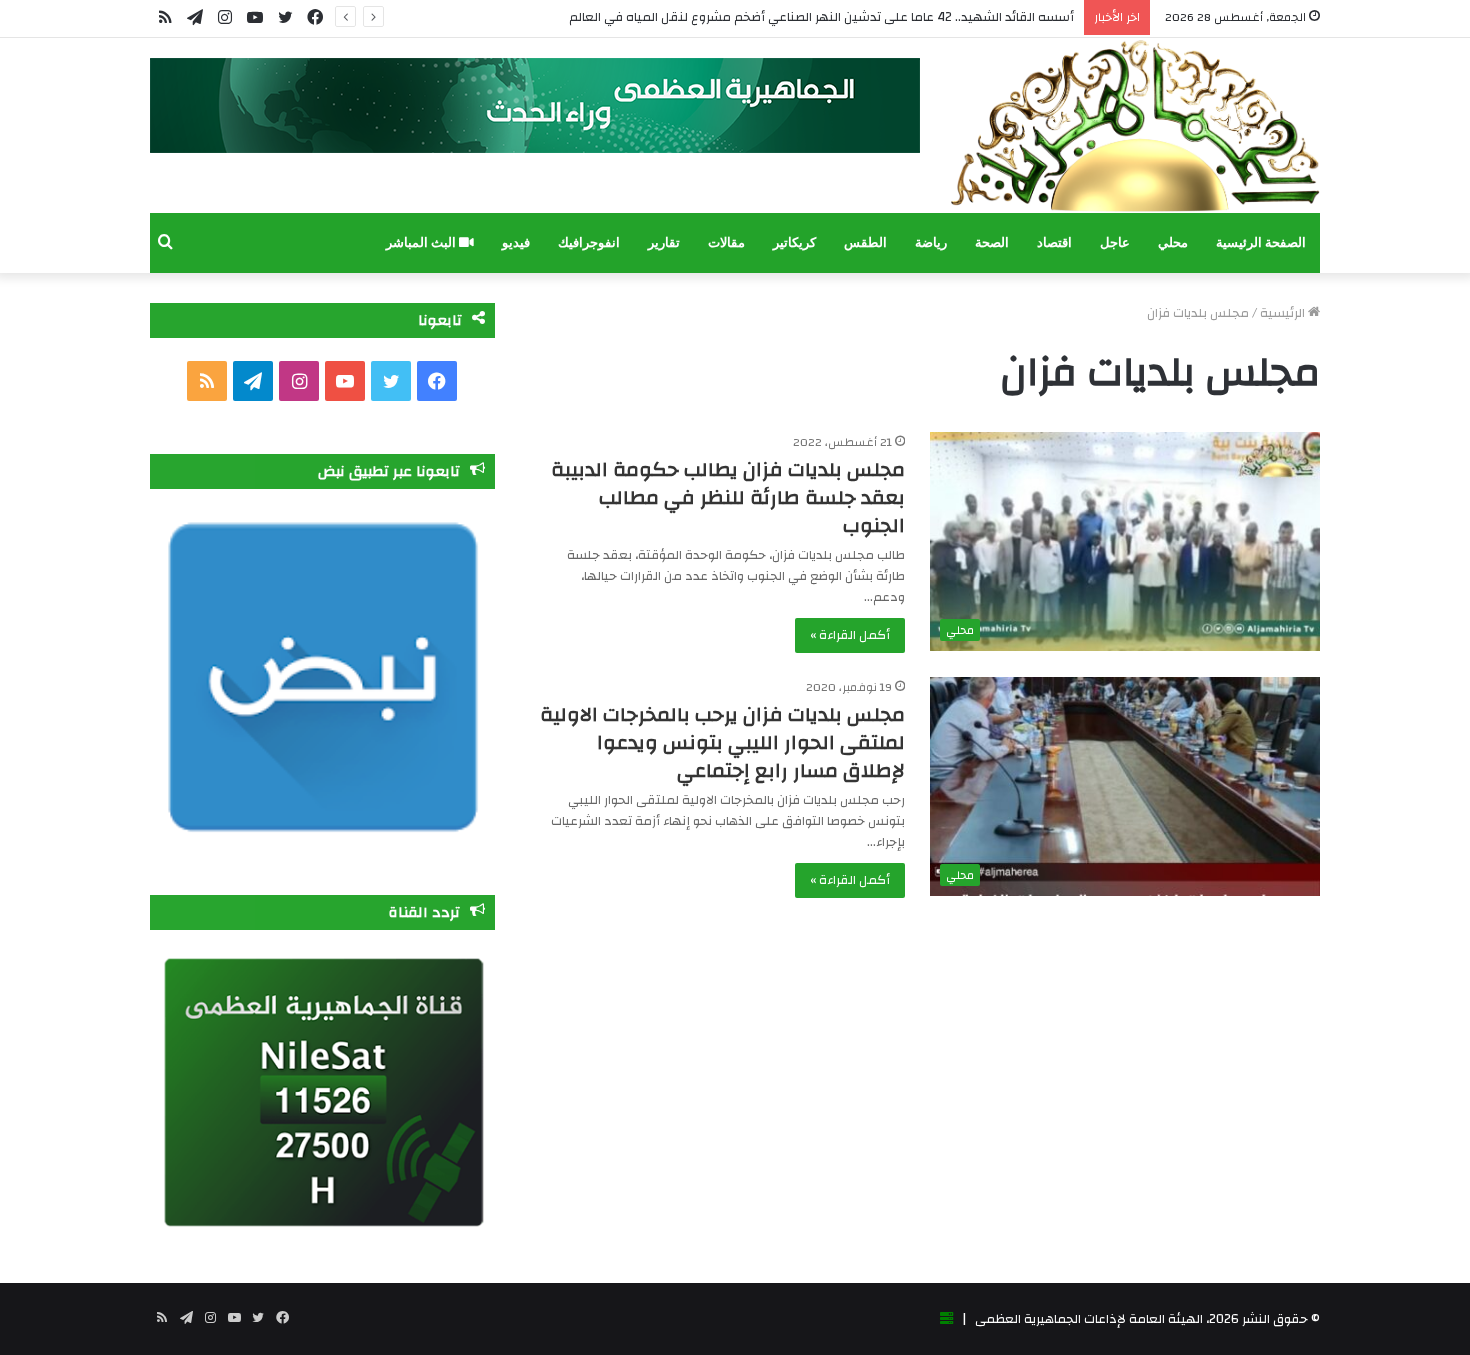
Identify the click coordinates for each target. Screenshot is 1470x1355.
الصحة (992, 242)
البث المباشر (422, 242)
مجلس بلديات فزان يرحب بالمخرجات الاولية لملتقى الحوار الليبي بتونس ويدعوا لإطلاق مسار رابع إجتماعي (722, 742)
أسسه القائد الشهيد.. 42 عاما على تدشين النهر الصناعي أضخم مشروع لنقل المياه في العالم (821, 17)
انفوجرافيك (589, 242)
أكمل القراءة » (850, 635)
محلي (1173, 242)
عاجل (1115, 242)
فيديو (516, 242)
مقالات (726, 242)
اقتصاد (1054, 242)
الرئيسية (1284, 313)
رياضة (931, 242)
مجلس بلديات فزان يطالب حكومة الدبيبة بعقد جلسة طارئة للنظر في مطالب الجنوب (728, 497)
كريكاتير (794, 242)
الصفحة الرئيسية (1261, 242)
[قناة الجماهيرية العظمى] (1135, 125)
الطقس (865, 242)
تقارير (664, 242)
